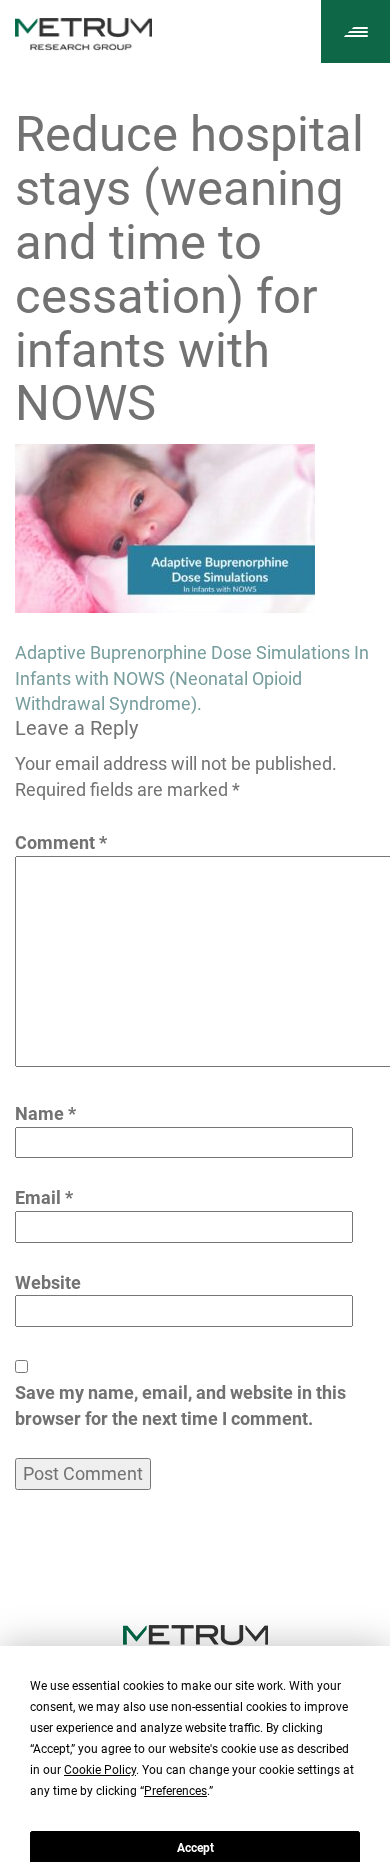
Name (45, 1113)
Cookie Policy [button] (100, 1770)
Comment (61, 842)
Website (48, 1282)
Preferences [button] (175, 1791)
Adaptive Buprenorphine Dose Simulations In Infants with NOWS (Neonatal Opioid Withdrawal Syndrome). (192, 678)
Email (44, 1197)
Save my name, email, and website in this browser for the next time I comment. (180, 1405)
